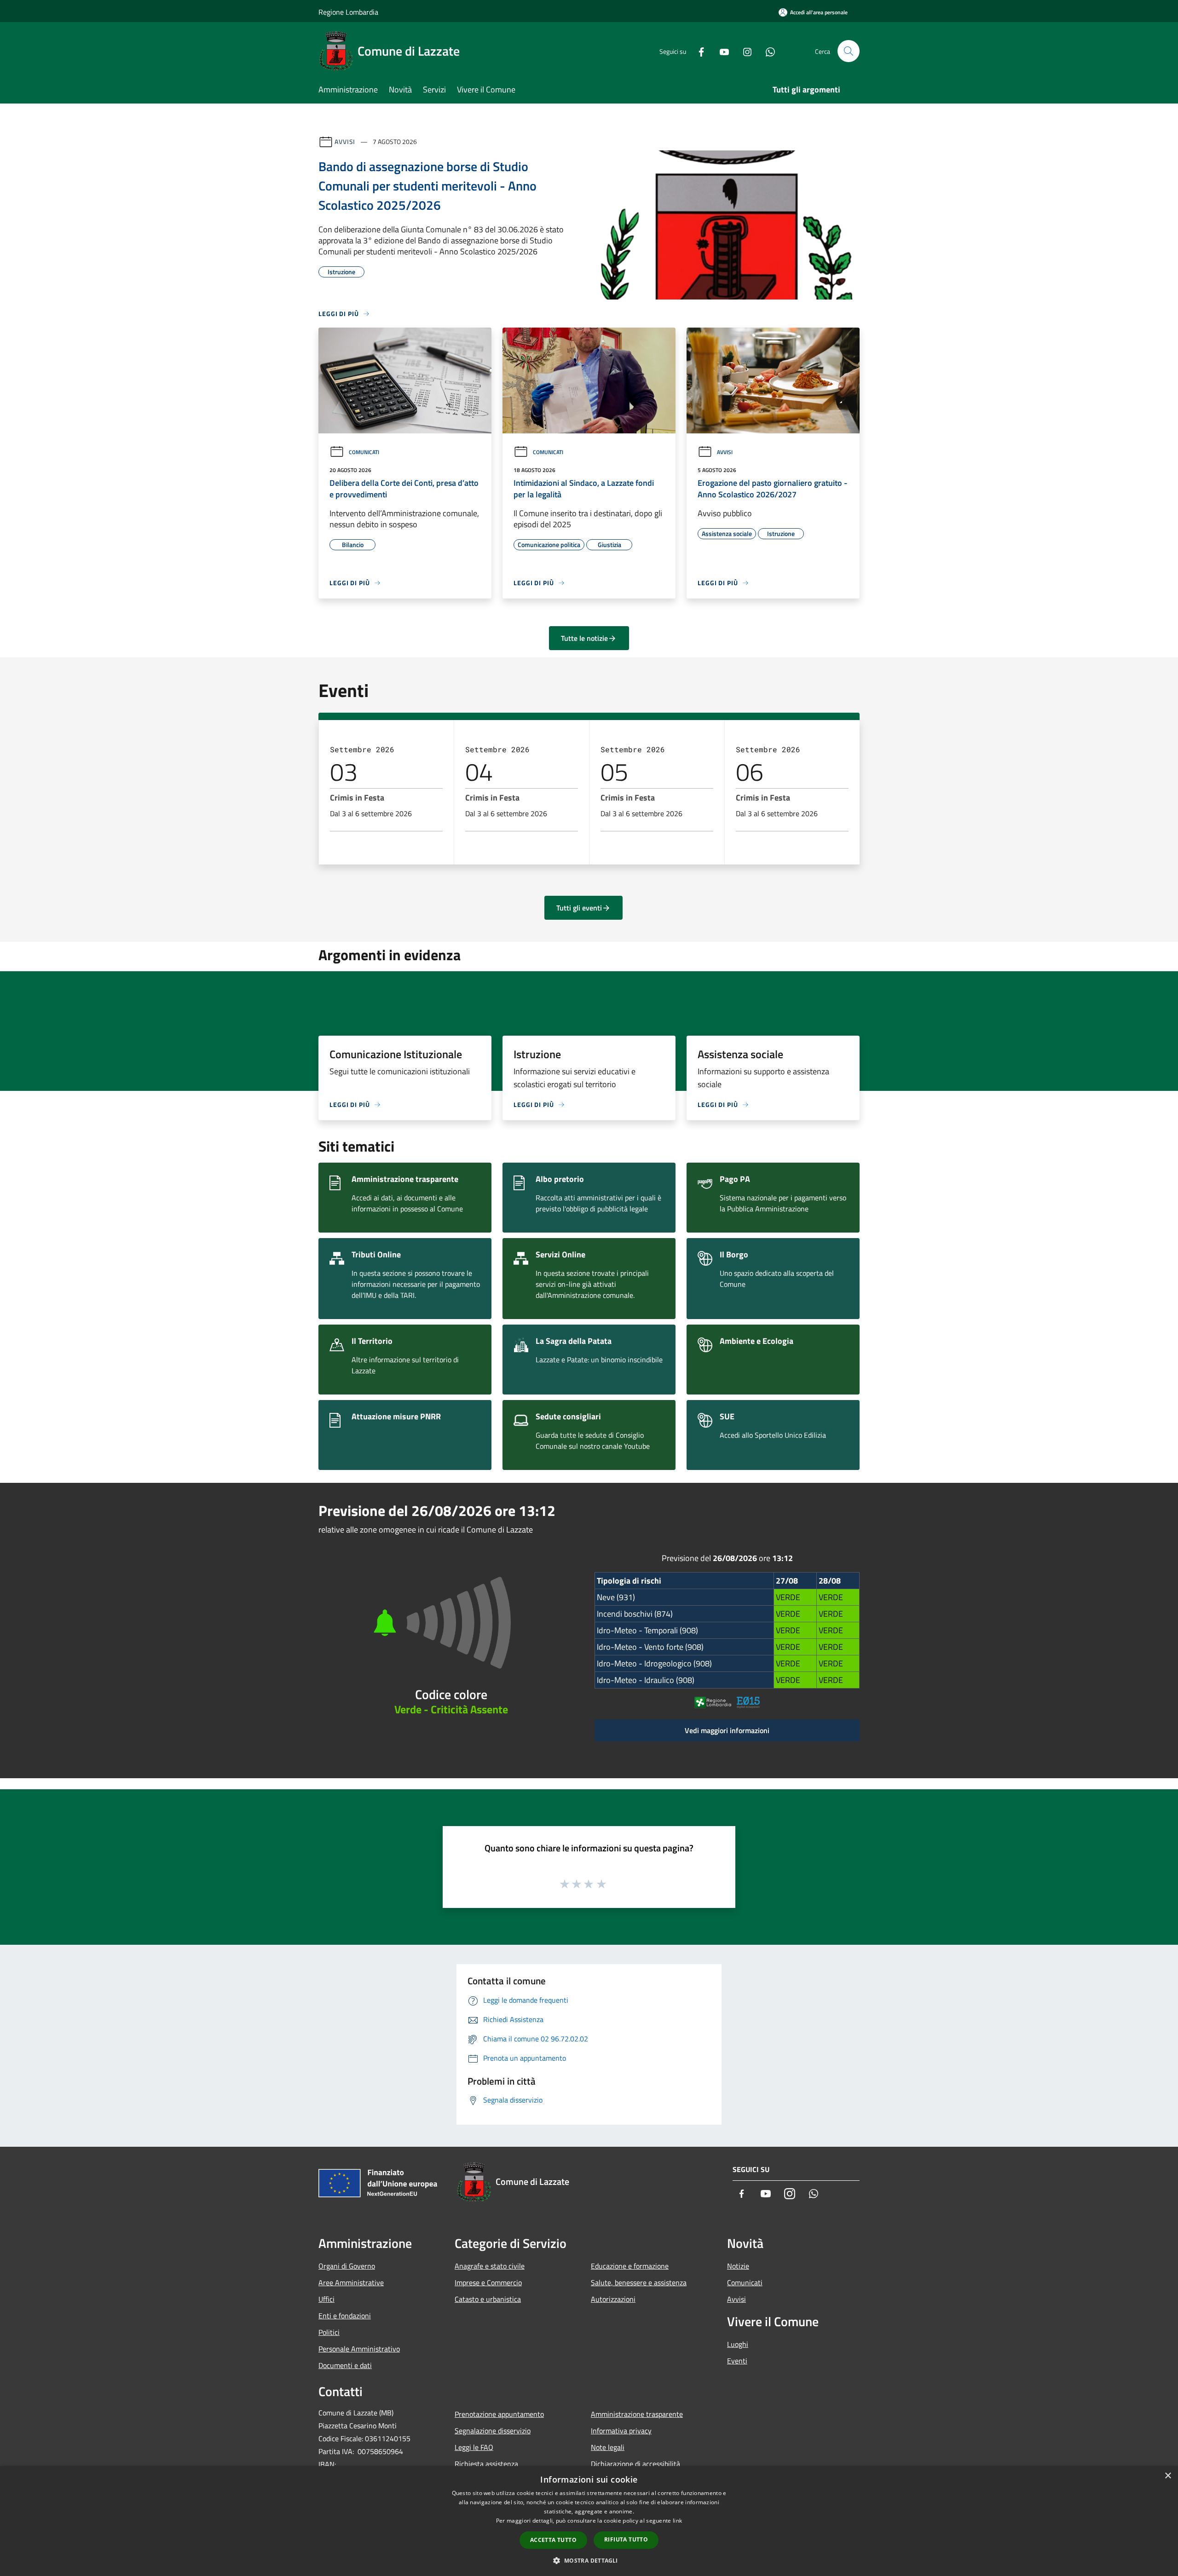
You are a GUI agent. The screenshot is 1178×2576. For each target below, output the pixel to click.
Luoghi (738, 2344)
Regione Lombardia (348, 12)
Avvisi (345, 141)
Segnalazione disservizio (493, 2431)
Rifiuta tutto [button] (626, 2539)
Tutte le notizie (584, 638)
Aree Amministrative (351, 2282)
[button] (589, 2560)
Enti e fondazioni (345, 2316)
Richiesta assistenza (486, 2464)
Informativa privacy (621, 2431)
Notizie (738, 2266)
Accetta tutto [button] (553, 2540)
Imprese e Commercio (488, 2282)
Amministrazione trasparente (637, 2414)
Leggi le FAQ (474, 2447)
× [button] (1168, 2476)
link (677, 2521)
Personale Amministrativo (359, 2349)
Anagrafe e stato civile (490, 2266)
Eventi (737, 2361)
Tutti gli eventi (579, 908)
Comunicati (364, 452)
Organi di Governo (347, 2266)
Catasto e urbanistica (488, 2299)
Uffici (326, 2299)
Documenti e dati (345, 2365)
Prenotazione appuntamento (499, 2414)
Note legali (608, 2447)
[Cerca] (849, 51)
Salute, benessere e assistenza (639, 2282)
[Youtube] (721, 51)
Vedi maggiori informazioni (727, 1730)
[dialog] (589, 2521)
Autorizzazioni (613, 2299)
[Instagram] (744, 51)
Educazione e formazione (630, 2266)
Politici (329, 2332)
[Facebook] (698, 51)
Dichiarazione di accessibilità (635, 2464)
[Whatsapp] (767, 51)
